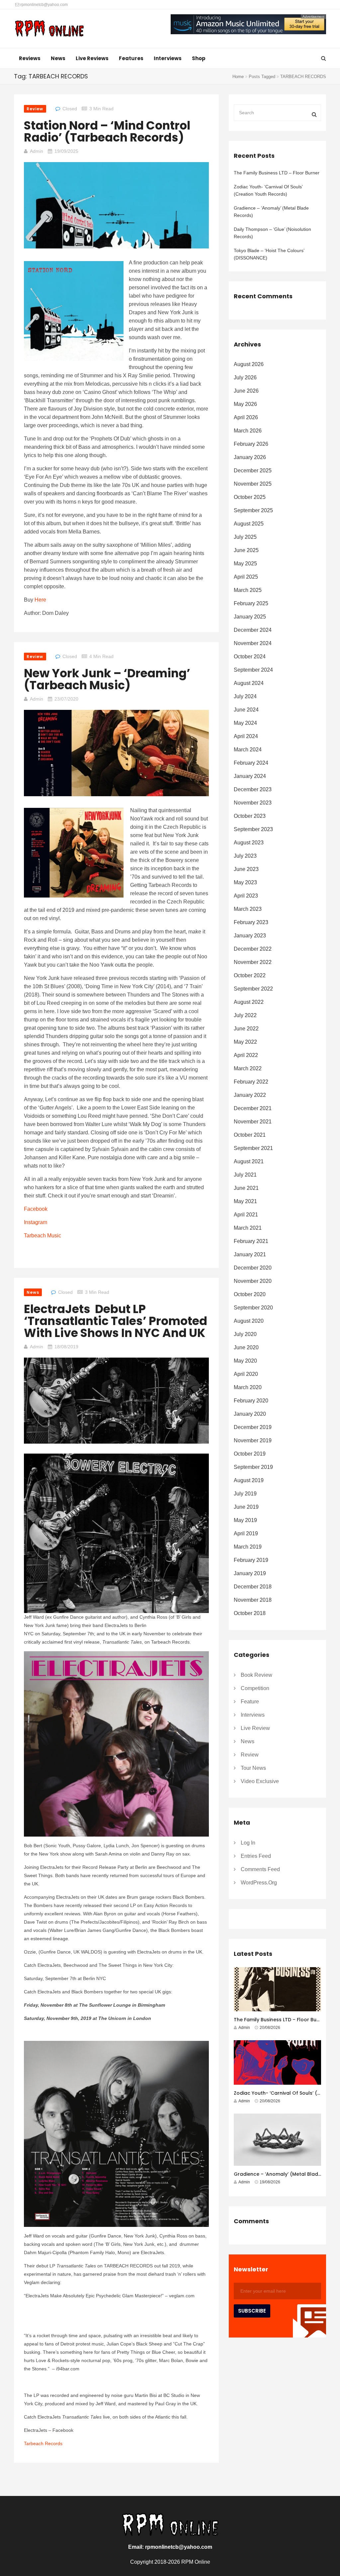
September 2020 (253, 1308)
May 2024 (245, 723)
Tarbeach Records (43, 2443)
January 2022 (250, 1095)
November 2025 (253, 484)
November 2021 (253, 1122)
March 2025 (248, 590)
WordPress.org (259, 1883)
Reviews (30, 58)
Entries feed (256, 1856)
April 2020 (246, 1374)
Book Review (256, 1675)
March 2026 (248, 431)
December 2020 (253, 1268)
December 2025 (253, 471)
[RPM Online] (49, 29)
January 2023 (250, 936)
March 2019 (248, 1547)
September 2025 (253, 510)
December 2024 (253, 630)
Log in (248, 1843)
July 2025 (245, 537)
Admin (37, 151)
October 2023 (250, 816)
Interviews (168, 58)
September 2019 (253, 1467)
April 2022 (246, 1055)
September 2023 (253, 829)
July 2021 (245, 1175)
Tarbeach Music (42, 1236)
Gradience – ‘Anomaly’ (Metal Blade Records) (271, 212)
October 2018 (250, 1613)
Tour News (253, 1768)
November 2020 (253, 1281)
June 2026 (246, 391)
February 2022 (251, 1082)
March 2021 (248, 1228)
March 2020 (248, 1387)
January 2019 (250, 1573)
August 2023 (249, 843)
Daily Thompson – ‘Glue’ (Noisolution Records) (272, 233)
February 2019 (251, 1560)
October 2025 (250, 497)
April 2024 (246, 736)
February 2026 (251, 444)
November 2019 (253, 1440)
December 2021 (253, 1108)
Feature (250, 1702)
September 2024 (253, 670)
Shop (199, 58)
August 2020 (249, 1321)
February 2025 (251, 603)
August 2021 (249, 1161)
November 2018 (253, 1600)
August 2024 (249, 683)
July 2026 (245, 378)
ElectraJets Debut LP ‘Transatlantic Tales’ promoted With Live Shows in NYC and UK (116, 1321)
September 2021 (253, 1148)
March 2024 (248, 750)
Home (238, 77)
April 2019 (246, 1533)
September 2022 (253, 989)
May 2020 (245, 1361)
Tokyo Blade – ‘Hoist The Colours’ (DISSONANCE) (269, 254)
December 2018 (253, 1587)
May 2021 (245, 1201)
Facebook (36, 1209)
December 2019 (253, 1427)
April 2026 (246, 417)
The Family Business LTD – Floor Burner (277, 173)
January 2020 (250, 1414)
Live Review (255, 1728)
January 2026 (250, 457)
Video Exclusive (260, 1781)
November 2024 (253, 643)
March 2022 (248, 1068)
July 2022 (245, 1015)
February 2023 (251, 922)
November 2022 (253, 962)
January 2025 (250, 617)
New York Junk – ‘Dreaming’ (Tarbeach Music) (107, 679)
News (58, 58)
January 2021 (250, 1254)
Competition (255, 1688)
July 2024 (245, 696)
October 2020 (250, 1294)
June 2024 (246, 710)
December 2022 (253, 949)
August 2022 (249, 1002)
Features (131, 58)
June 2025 (246, 550)
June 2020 (246, 1347)
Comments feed (260, 1869)
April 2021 (246, 1215)
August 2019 (249, 1480)
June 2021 (246, 1188)
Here (40, 600)
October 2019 (250, 1454)
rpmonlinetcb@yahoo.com (43, 5)
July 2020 (245, 1334)
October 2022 (250, 975)
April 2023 (246, 896)
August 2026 (249, 364)
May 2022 (245, 1042)
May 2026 (245, 404)
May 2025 (245, 564)
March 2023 (248, 909)
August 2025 (249, 524)
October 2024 (250, 657)
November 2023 (253, 803)
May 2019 (245, 1520)
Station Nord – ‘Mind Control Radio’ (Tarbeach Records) (107, 131)
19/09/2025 (66, 151)
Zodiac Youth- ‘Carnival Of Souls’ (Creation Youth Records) (268, 190)
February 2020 (251, 1401)
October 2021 (250, 1135)
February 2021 (251, 1241)
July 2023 (245, 856)
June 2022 (246, 1029)
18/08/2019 (66, 1347)
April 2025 (246, 577)
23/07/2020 (66, 699)
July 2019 (245, 1494)
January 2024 (250, 776)
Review (35, 109)
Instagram (36, 1222)
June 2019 (246, 1507)
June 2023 (246, 869)
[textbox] (116, 1003)
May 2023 (245, 882)
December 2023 (253, 789)
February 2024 (251, 763)
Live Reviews (92, 58)
